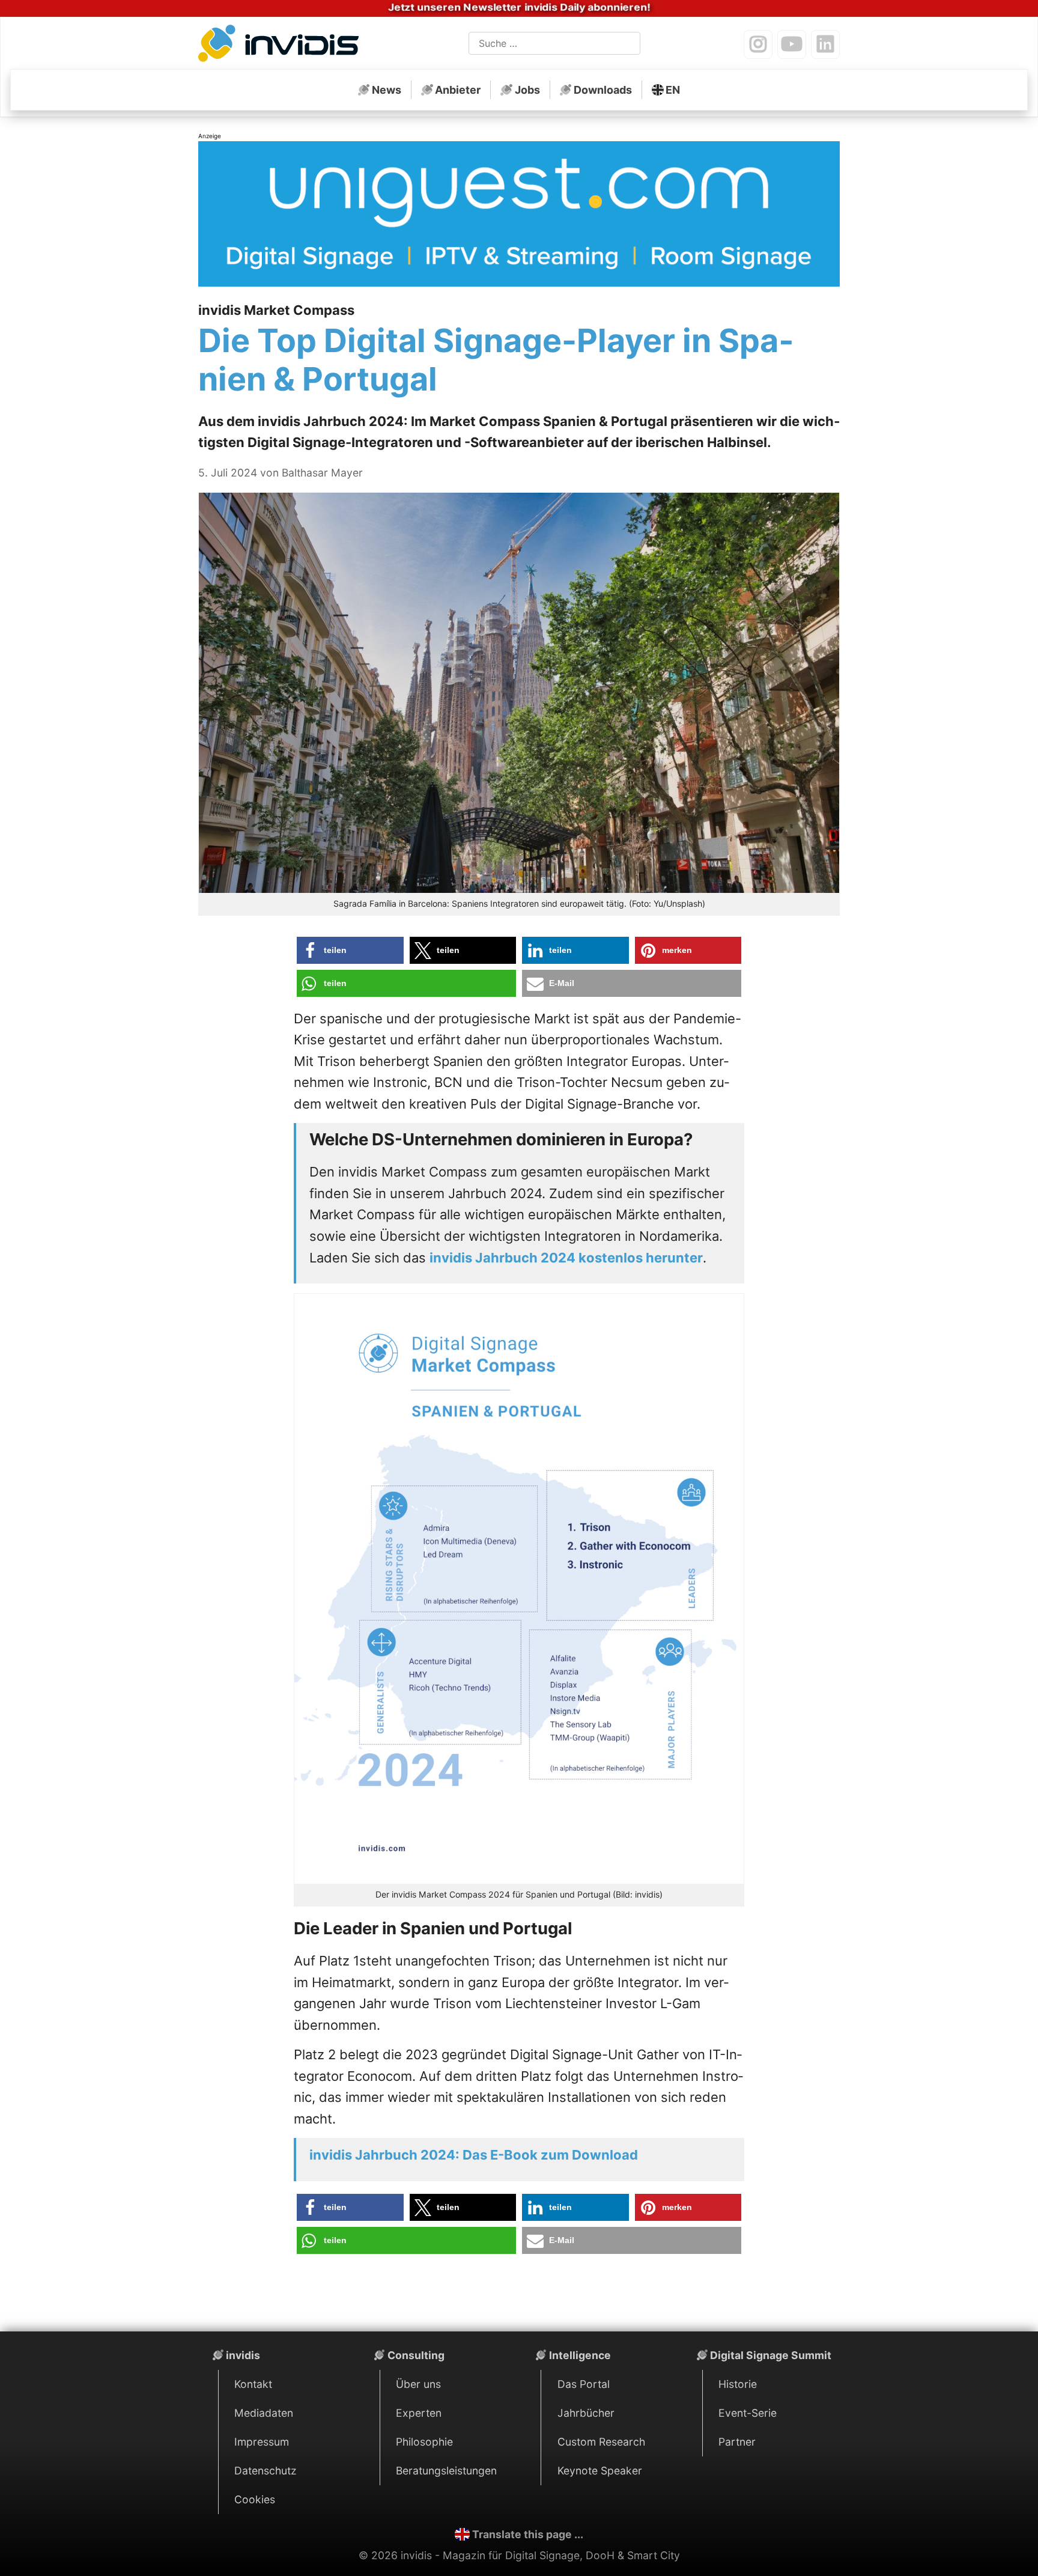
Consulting (416, 2355)
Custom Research (601, 2442)
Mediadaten (264, 2413)
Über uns (418, 2384)
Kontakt (253, 2384)
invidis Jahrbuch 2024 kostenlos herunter (566, 1258)
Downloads (603, 90)
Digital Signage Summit (771, 2355)
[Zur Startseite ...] (282, 46)
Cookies (255, 2499)
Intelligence (580, 2355)
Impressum (262, 2442)
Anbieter (458, 90)
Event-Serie (748, 2413)
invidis (243, 2355)
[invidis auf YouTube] (792, 44)
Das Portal (584, 2384)
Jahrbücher (586, 2413)
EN (673, 90)
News (387, 90)
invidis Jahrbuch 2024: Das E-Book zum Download (474, 2155)
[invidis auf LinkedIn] (825, 44)
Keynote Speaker (600, 2471)
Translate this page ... (528, 2534)
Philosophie (424, 2442)
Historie (738, 2384)
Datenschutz (266, 2471)
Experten (419, 2413)
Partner (737, 2442)
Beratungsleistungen (446, 2471)
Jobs (527, 90)
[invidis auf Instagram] (758, 44)
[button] (350, 950)
